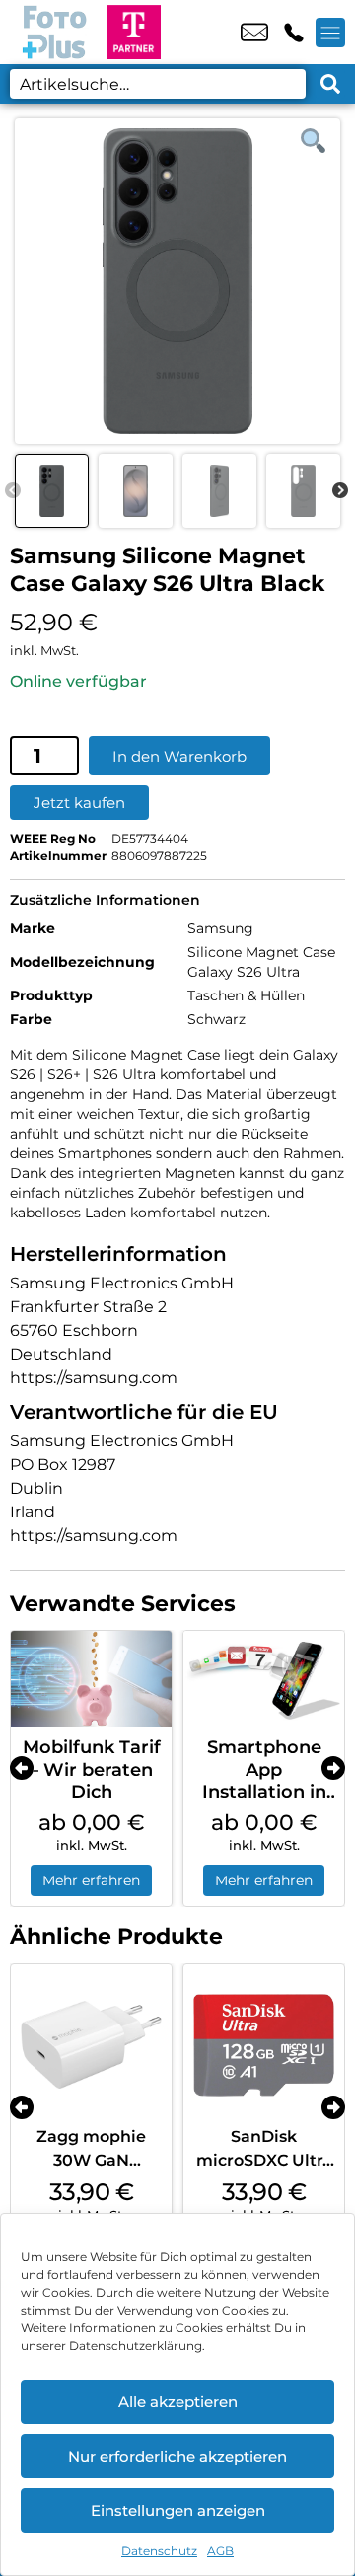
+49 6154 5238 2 (294, 33)
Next (340, 491)
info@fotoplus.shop (254, 33)
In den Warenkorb (179, 756)
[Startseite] (53, 32)
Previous (13, 491)
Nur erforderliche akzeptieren (177, 2456)
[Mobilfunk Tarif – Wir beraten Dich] (91, 1679)
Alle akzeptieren (178, 2402)
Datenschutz (159, 2551)
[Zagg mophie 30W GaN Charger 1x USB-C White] (91, 2045)
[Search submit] (330, 84)
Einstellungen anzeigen (178, 2510)
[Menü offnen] (330, 33)
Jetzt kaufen (79, 803)
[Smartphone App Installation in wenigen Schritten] (264, 1679)
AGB (220, 2551)
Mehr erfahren (91, 1880)
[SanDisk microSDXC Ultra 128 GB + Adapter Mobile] (264, 2045)
